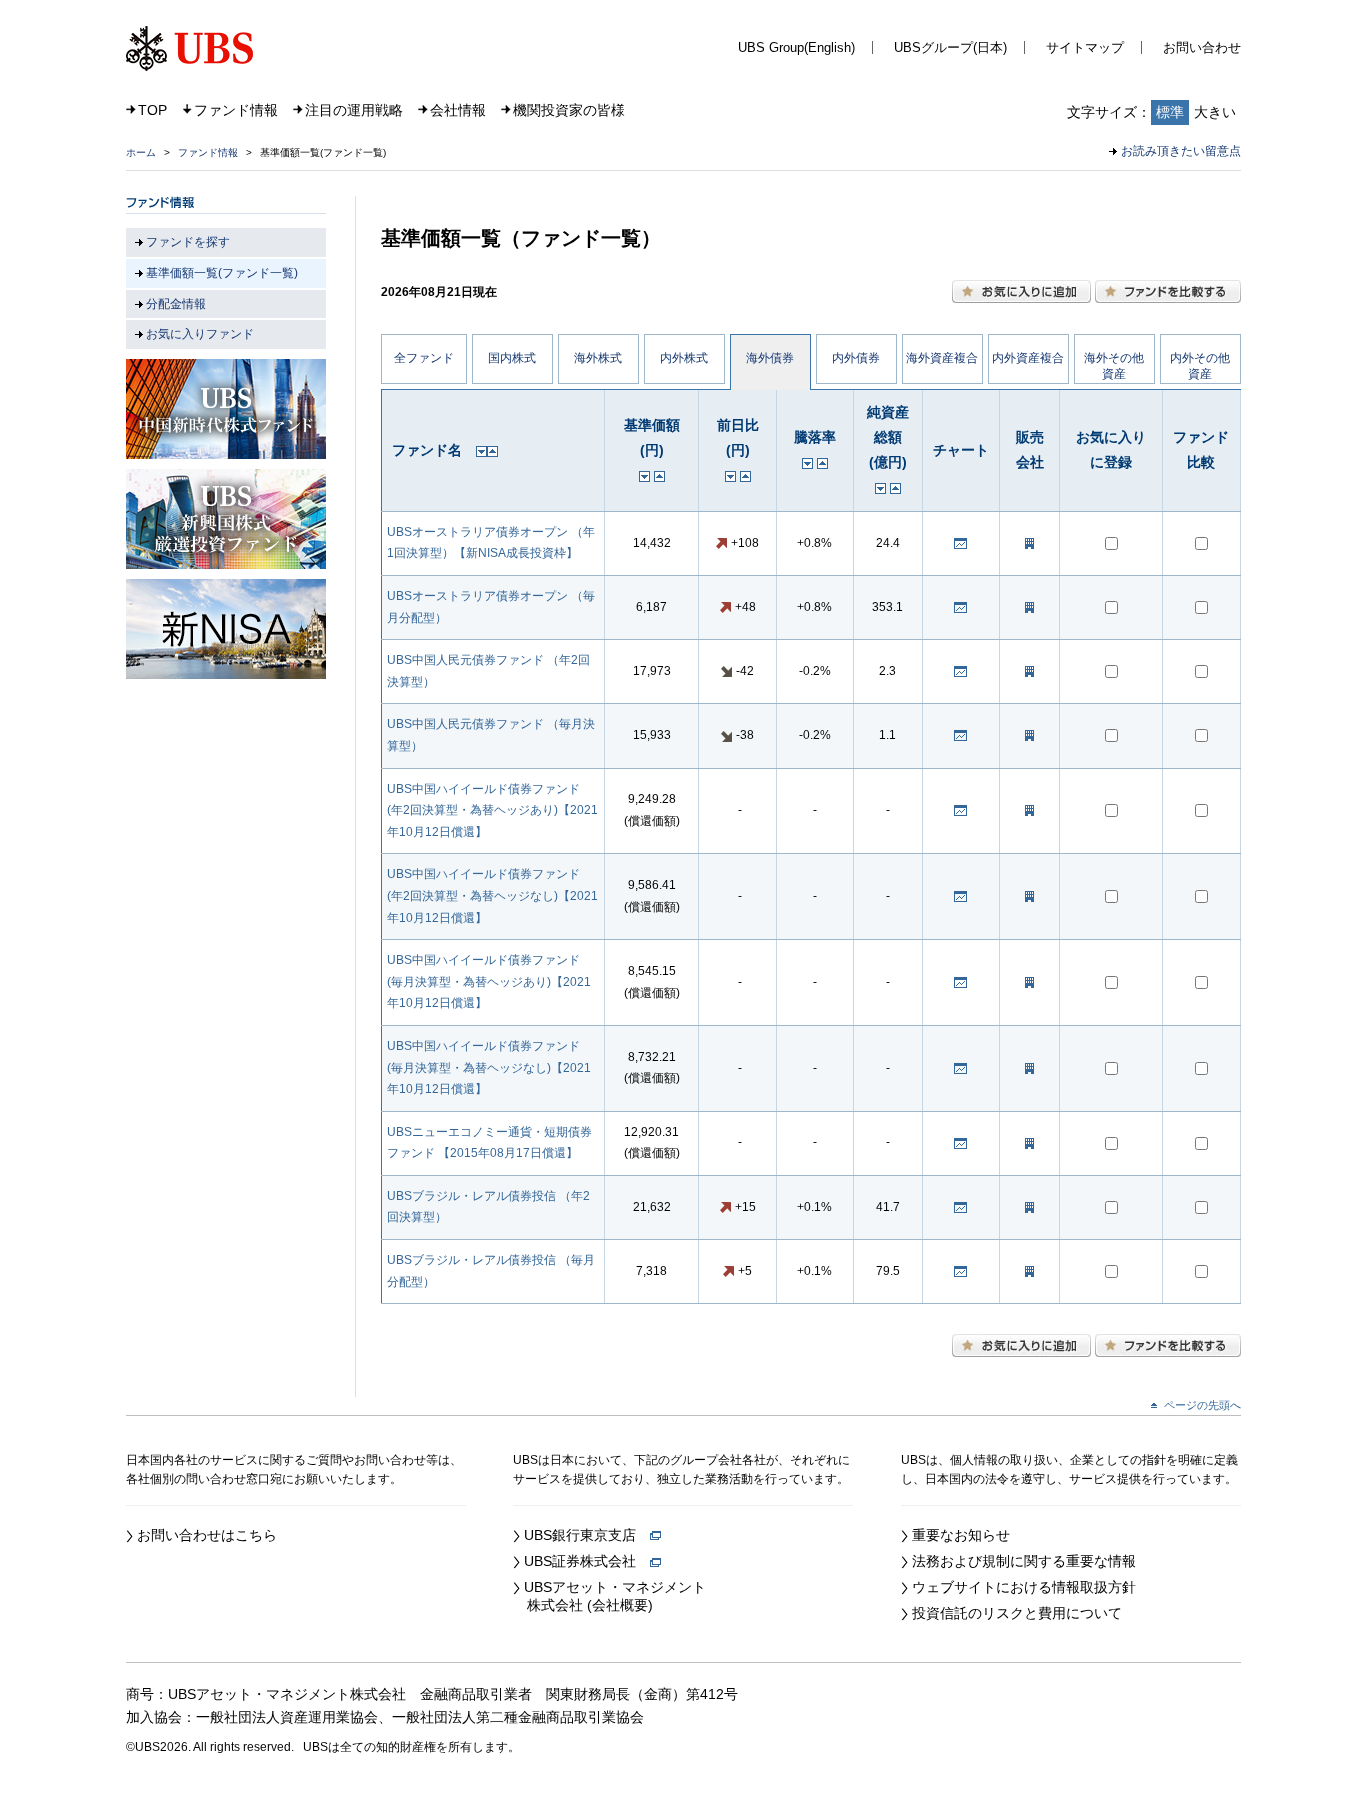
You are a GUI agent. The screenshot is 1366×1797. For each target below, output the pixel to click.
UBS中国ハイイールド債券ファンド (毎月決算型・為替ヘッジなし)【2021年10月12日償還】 (489, 1067)
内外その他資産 (1200, 366)
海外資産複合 (942, 358)
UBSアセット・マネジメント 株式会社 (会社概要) (609, 1596)
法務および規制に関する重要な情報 (1024, 1561)
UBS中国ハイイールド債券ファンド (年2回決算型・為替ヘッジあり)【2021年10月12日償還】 (492, 810)
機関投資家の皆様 (569, 110)
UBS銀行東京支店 (587, 1535)
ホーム (141, 152)
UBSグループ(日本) (950, 47)
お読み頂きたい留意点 (1181, 151)
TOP (152, 110)
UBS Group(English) (796, 47)
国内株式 (512, 358)
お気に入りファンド (200, 334)
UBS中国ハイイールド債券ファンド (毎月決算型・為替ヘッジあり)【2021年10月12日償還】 (489, 981)
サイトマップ (1085, 47)
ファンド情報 (236, 110)
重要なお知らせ (961, 1535)
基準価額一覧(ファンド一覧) (222, 273)
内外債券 (856, 358)
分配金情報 (176, 304)
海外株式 (598, 358)
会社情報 (458, 110)
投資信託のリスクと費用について (1017, 1613)
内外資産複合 (1028, 358)
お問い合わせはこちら (207, 1535)
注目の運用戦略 (354, 110)
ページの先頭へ (1202, 1405)
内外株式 (684, 358)
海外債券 (770, 358)
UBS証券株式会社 (587, 1561)
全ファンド (424, 358)
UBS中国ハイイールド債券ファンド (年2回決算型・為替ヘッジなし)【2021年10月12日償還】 (492, 895)
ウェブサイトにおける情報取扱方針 (1024, 1587)
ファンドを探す (188, 242)
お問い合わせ (1202, 47)
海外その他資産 (1114, 366)
